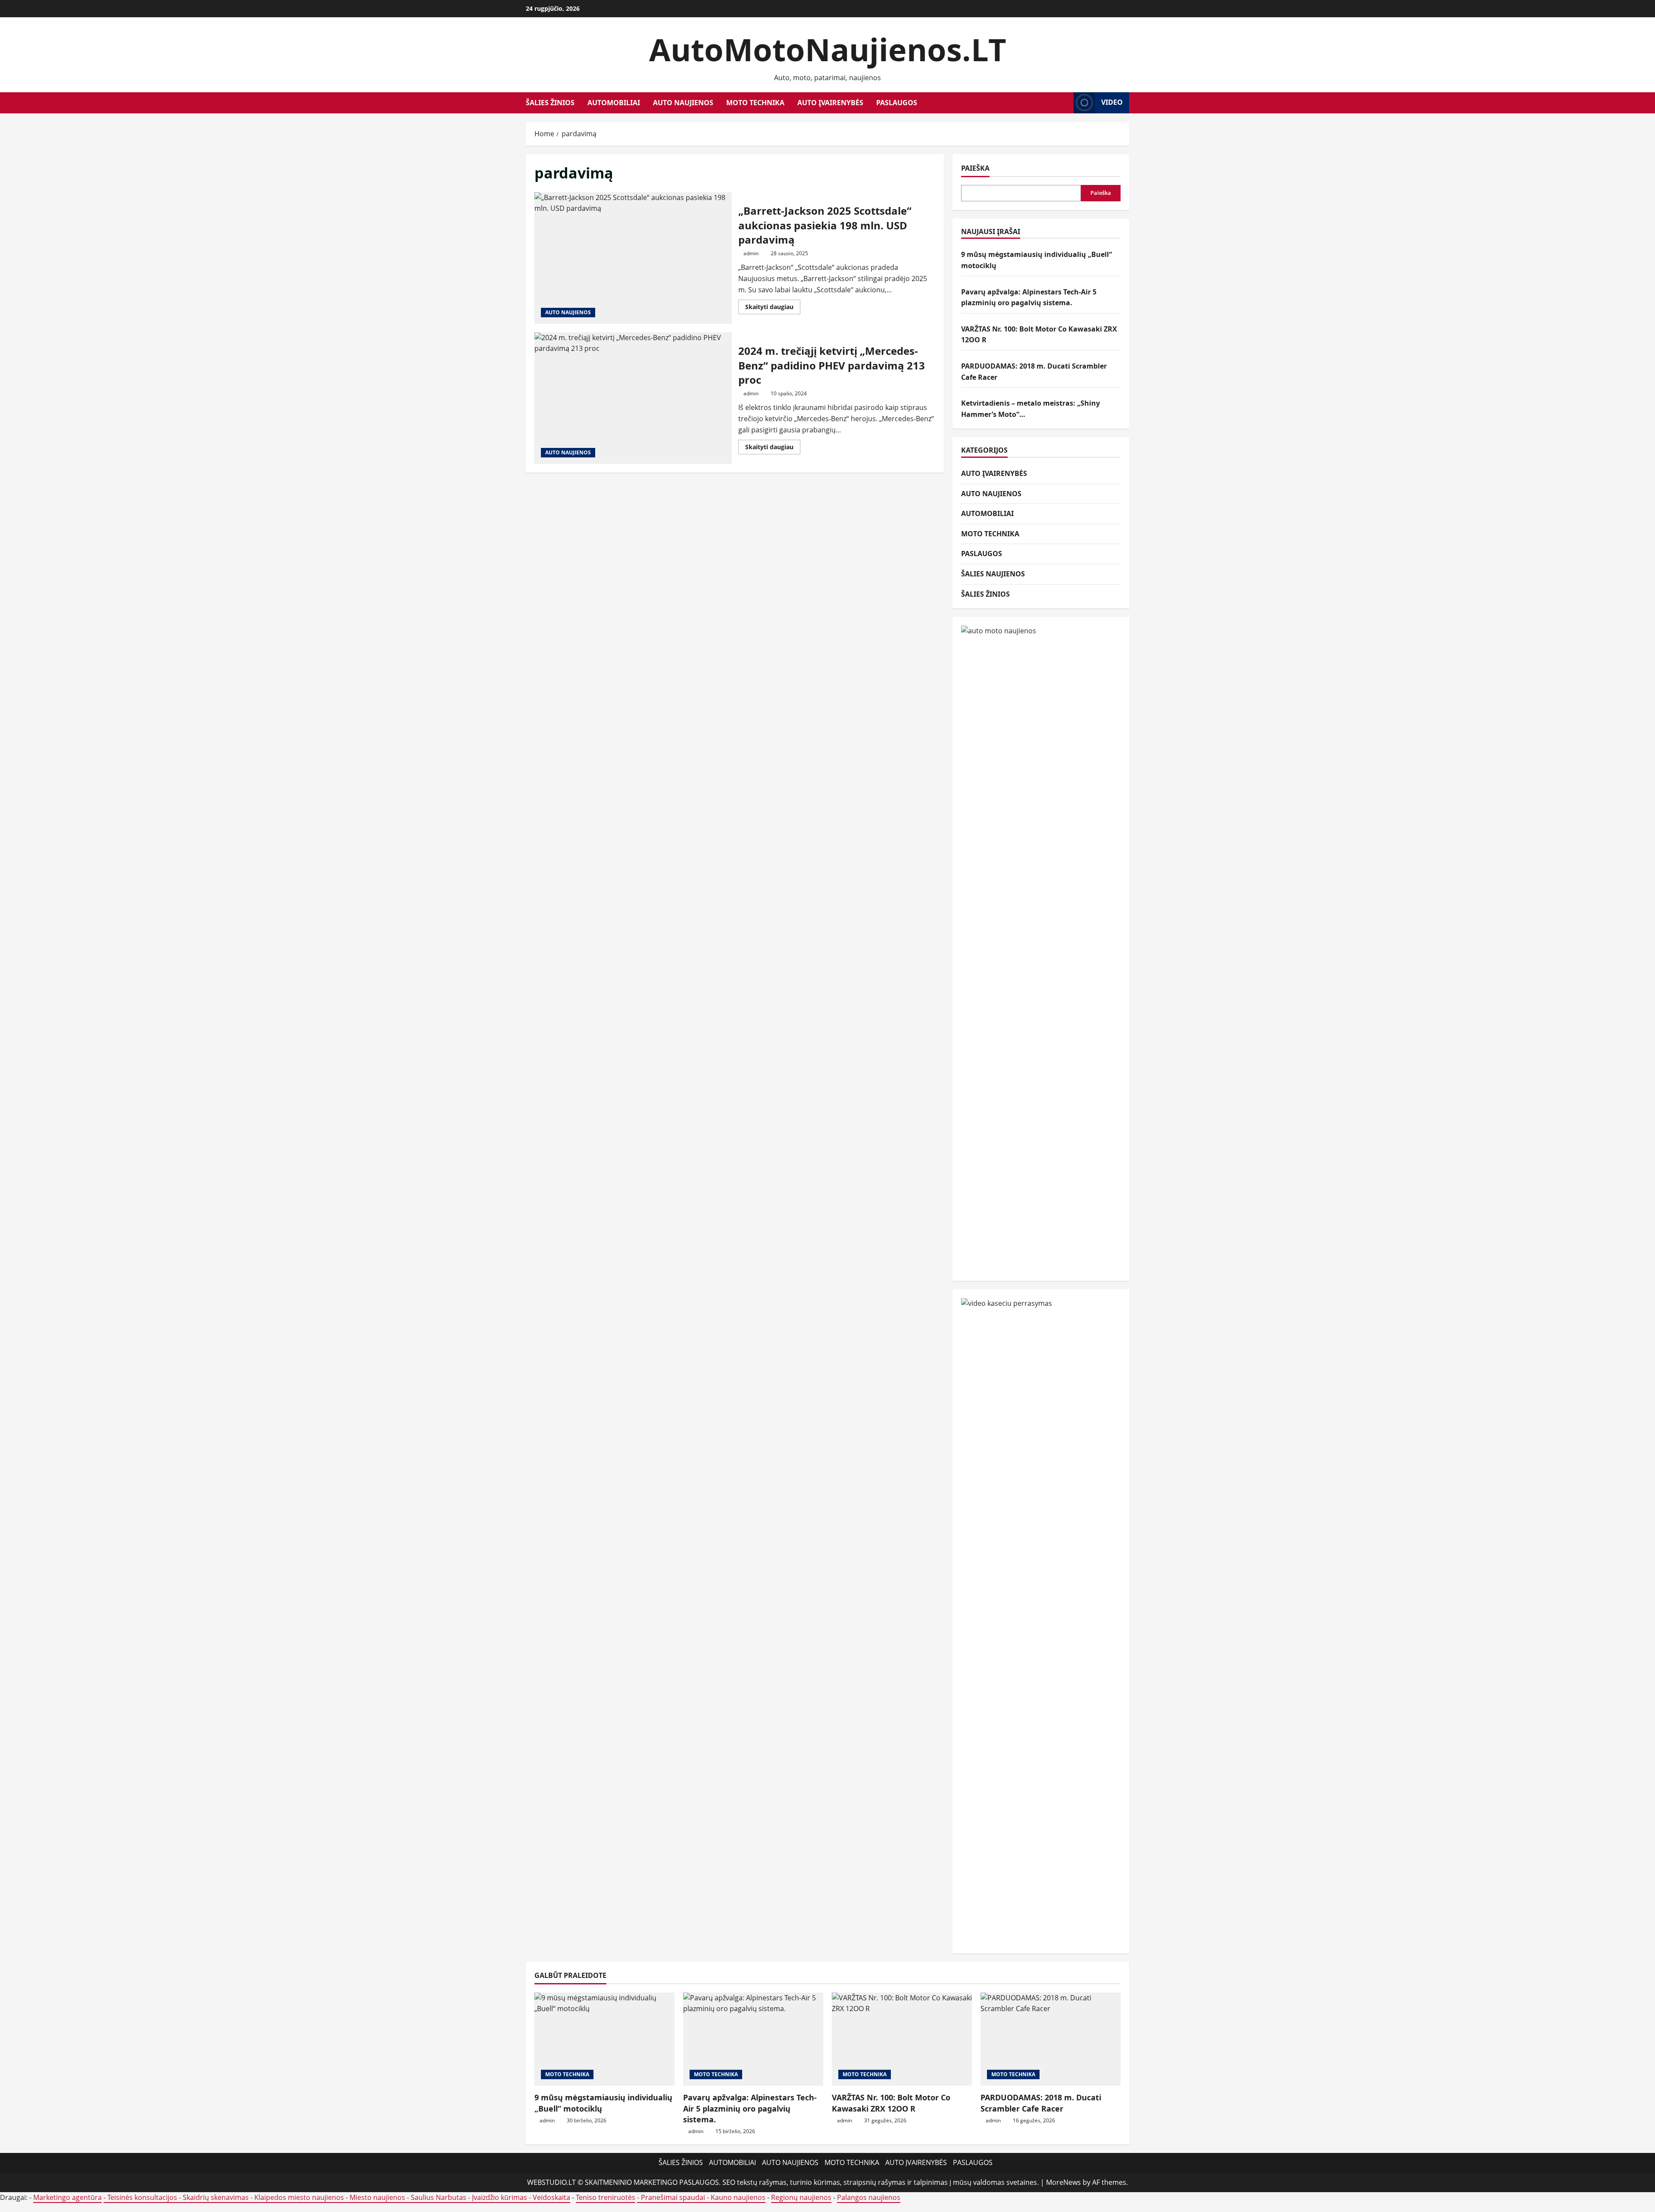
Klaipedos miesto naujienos (299, 2197)
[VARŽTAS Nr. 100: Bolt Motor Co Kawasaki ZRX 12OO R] (902, 2039)
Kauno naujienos (738, 2197)
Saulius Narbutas (439, 2197)
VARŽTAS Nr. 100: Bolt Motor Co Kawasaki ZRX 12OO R (891, 2103)
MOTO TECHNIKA (755, 103)
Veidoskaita (551, 2197)
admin (751, 253)
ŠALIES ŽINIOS (550, 103)
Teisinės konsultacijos (142, 2197)
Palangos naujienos (869, 2197)
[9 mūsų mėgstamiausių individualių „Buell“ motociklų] (604, 2039)
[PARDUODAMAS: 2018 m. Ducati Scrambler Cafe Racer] (1051, 2039)
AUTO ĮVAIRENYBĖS (830, 103)
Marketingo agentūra (67, 2197)
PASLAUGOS (897, 103)
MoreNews (1063, 2182)
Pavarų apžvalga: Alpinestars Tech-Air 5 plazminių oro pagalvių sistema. (750, 2108)
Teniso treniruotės (606, 2197)
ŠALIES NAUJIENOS (993, 574)
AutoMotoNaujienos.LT (828, 49)
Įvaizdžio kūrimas (500, 2197)
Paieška (975, 168)
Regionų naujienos (801, 2197)
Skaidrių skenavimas (216, 2197)
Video (1112, 102)
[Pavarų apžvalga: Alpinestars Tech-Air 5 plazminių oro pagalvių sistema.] (753, 2039)
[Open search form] (1065, 103)
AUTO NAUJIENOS (683, 103)
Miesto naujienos (377, 2197)
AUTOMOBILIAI (614, 103)
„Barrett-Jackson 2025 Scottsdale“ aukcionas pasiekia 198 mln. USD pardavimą (633, 258)
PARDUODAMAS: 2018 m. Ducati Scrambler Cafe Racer (1041, 2103)
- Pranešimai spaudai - (674, 2197)
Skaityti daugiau (773, 308)
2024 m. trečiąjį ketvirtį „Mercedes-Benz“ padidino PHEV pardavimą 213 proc (633, 398)
